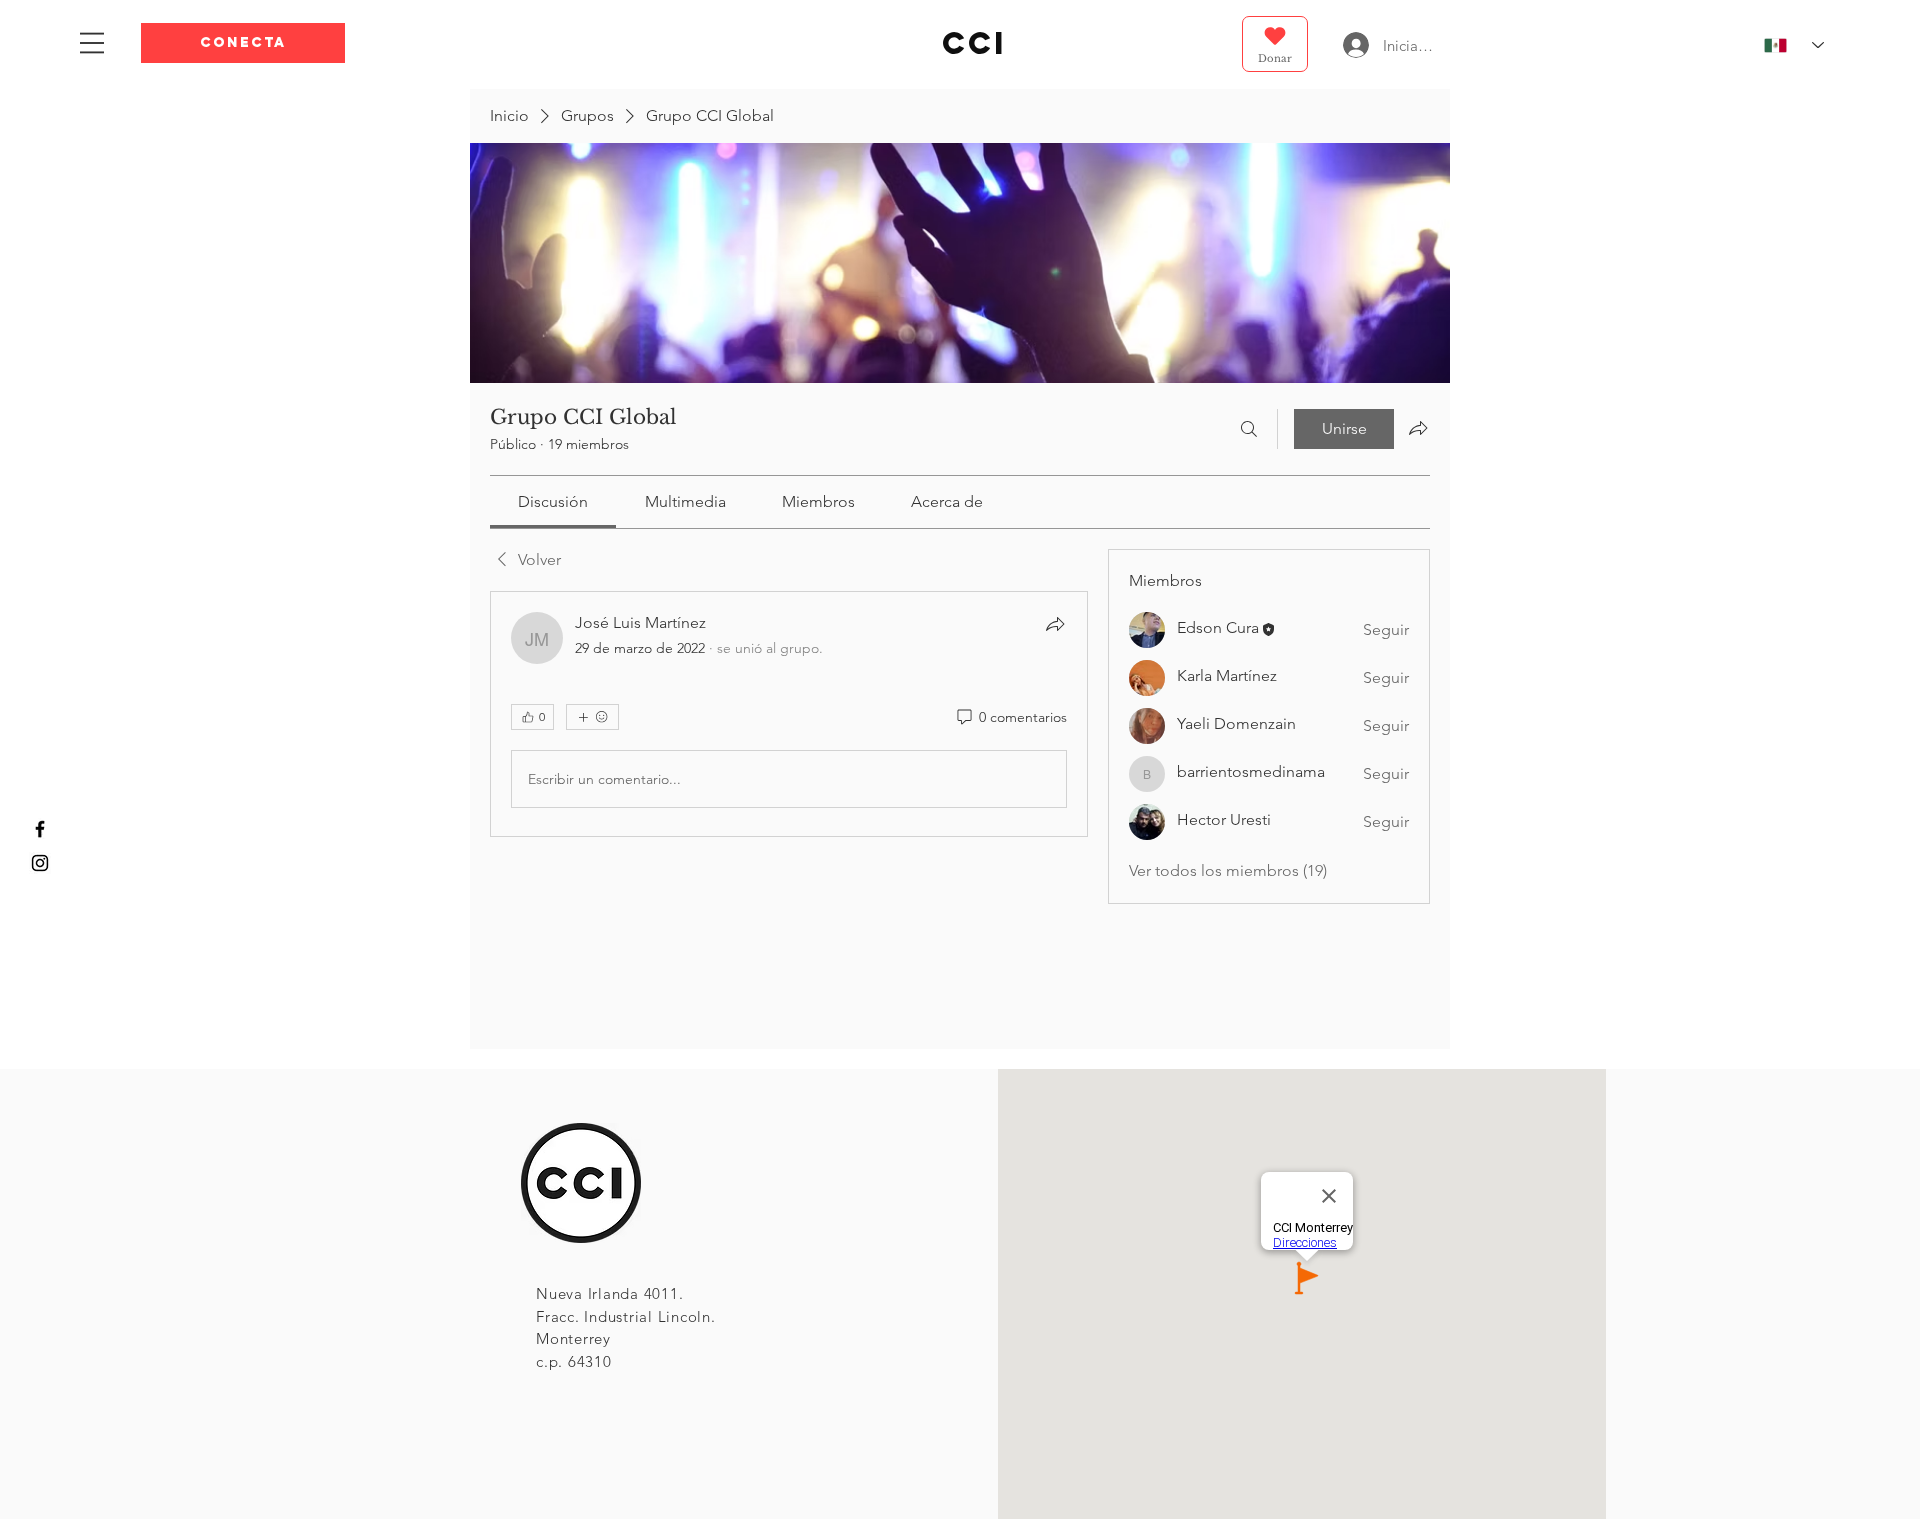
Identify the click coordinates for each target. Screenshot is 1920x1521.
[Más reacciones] (592, 717)
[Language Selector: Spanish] (1785, 45)
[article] (789, 714)
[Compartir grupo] (1418, 428)
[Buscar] (1249, 429)
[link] (553, 501)
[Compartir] (1055, 624)
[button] (243, 43)
